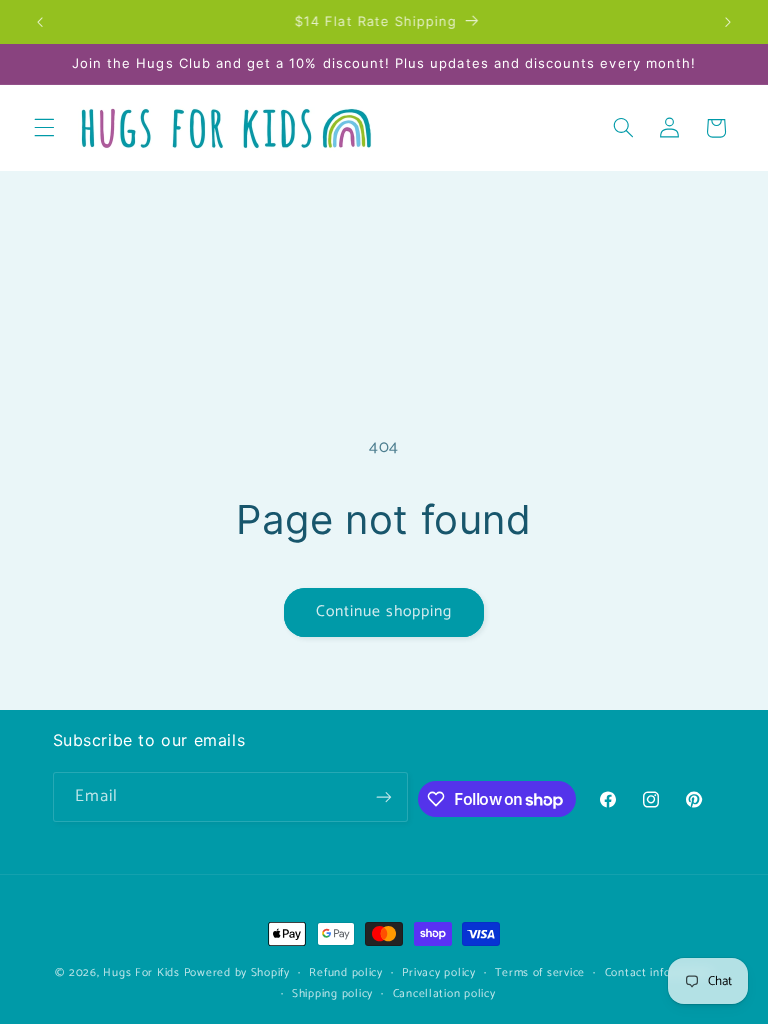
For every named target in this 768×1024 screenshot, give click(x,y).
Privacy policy (438, 972)
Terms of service (540, 972)
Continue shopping (384, 612)
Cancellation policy (444, 993)
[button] (44, 128)
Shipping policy (332, 993)
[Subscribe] (384, 796)
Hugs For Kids (141, 972)
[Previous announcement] (40, 22)
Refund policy (346, 972)
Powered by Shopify (237, 972)
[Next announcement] (728, 22)
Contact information (659, 972)
